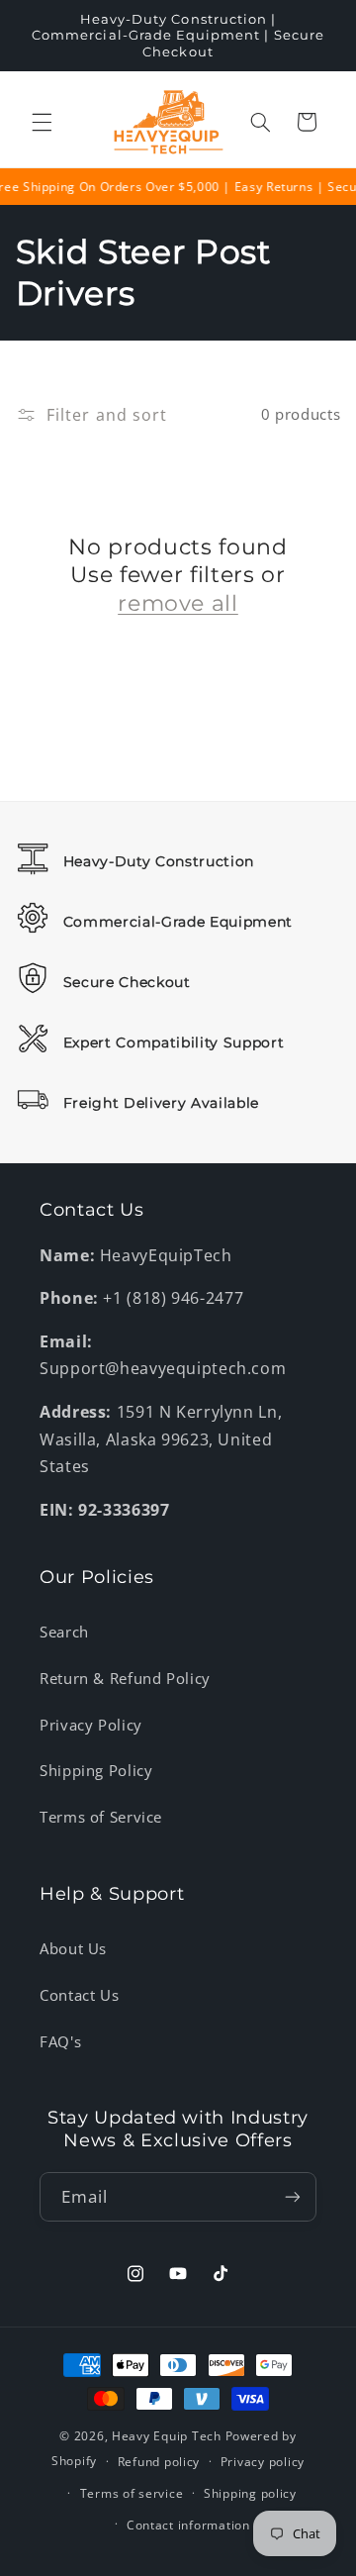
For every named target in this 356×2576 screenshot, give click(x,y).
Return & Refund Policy (125, 1678)
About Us (73, 1948)
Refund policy (159, 2462)
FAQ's (60, 2041)
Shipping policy (250, 2493)
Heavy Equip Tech (167, 2436)
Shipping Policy (96, 1770)
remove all (178, 603)
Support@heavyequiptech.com (163, 1368)
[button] (42, 122)
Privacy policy (263, 2462)
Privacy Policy (91, 1725)
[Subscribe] (293, 2196)
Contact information (188, 2525)
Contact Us (79, 1995)
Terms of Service (101, 1817)
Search (64, 1632)
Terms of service (132, 2493)
